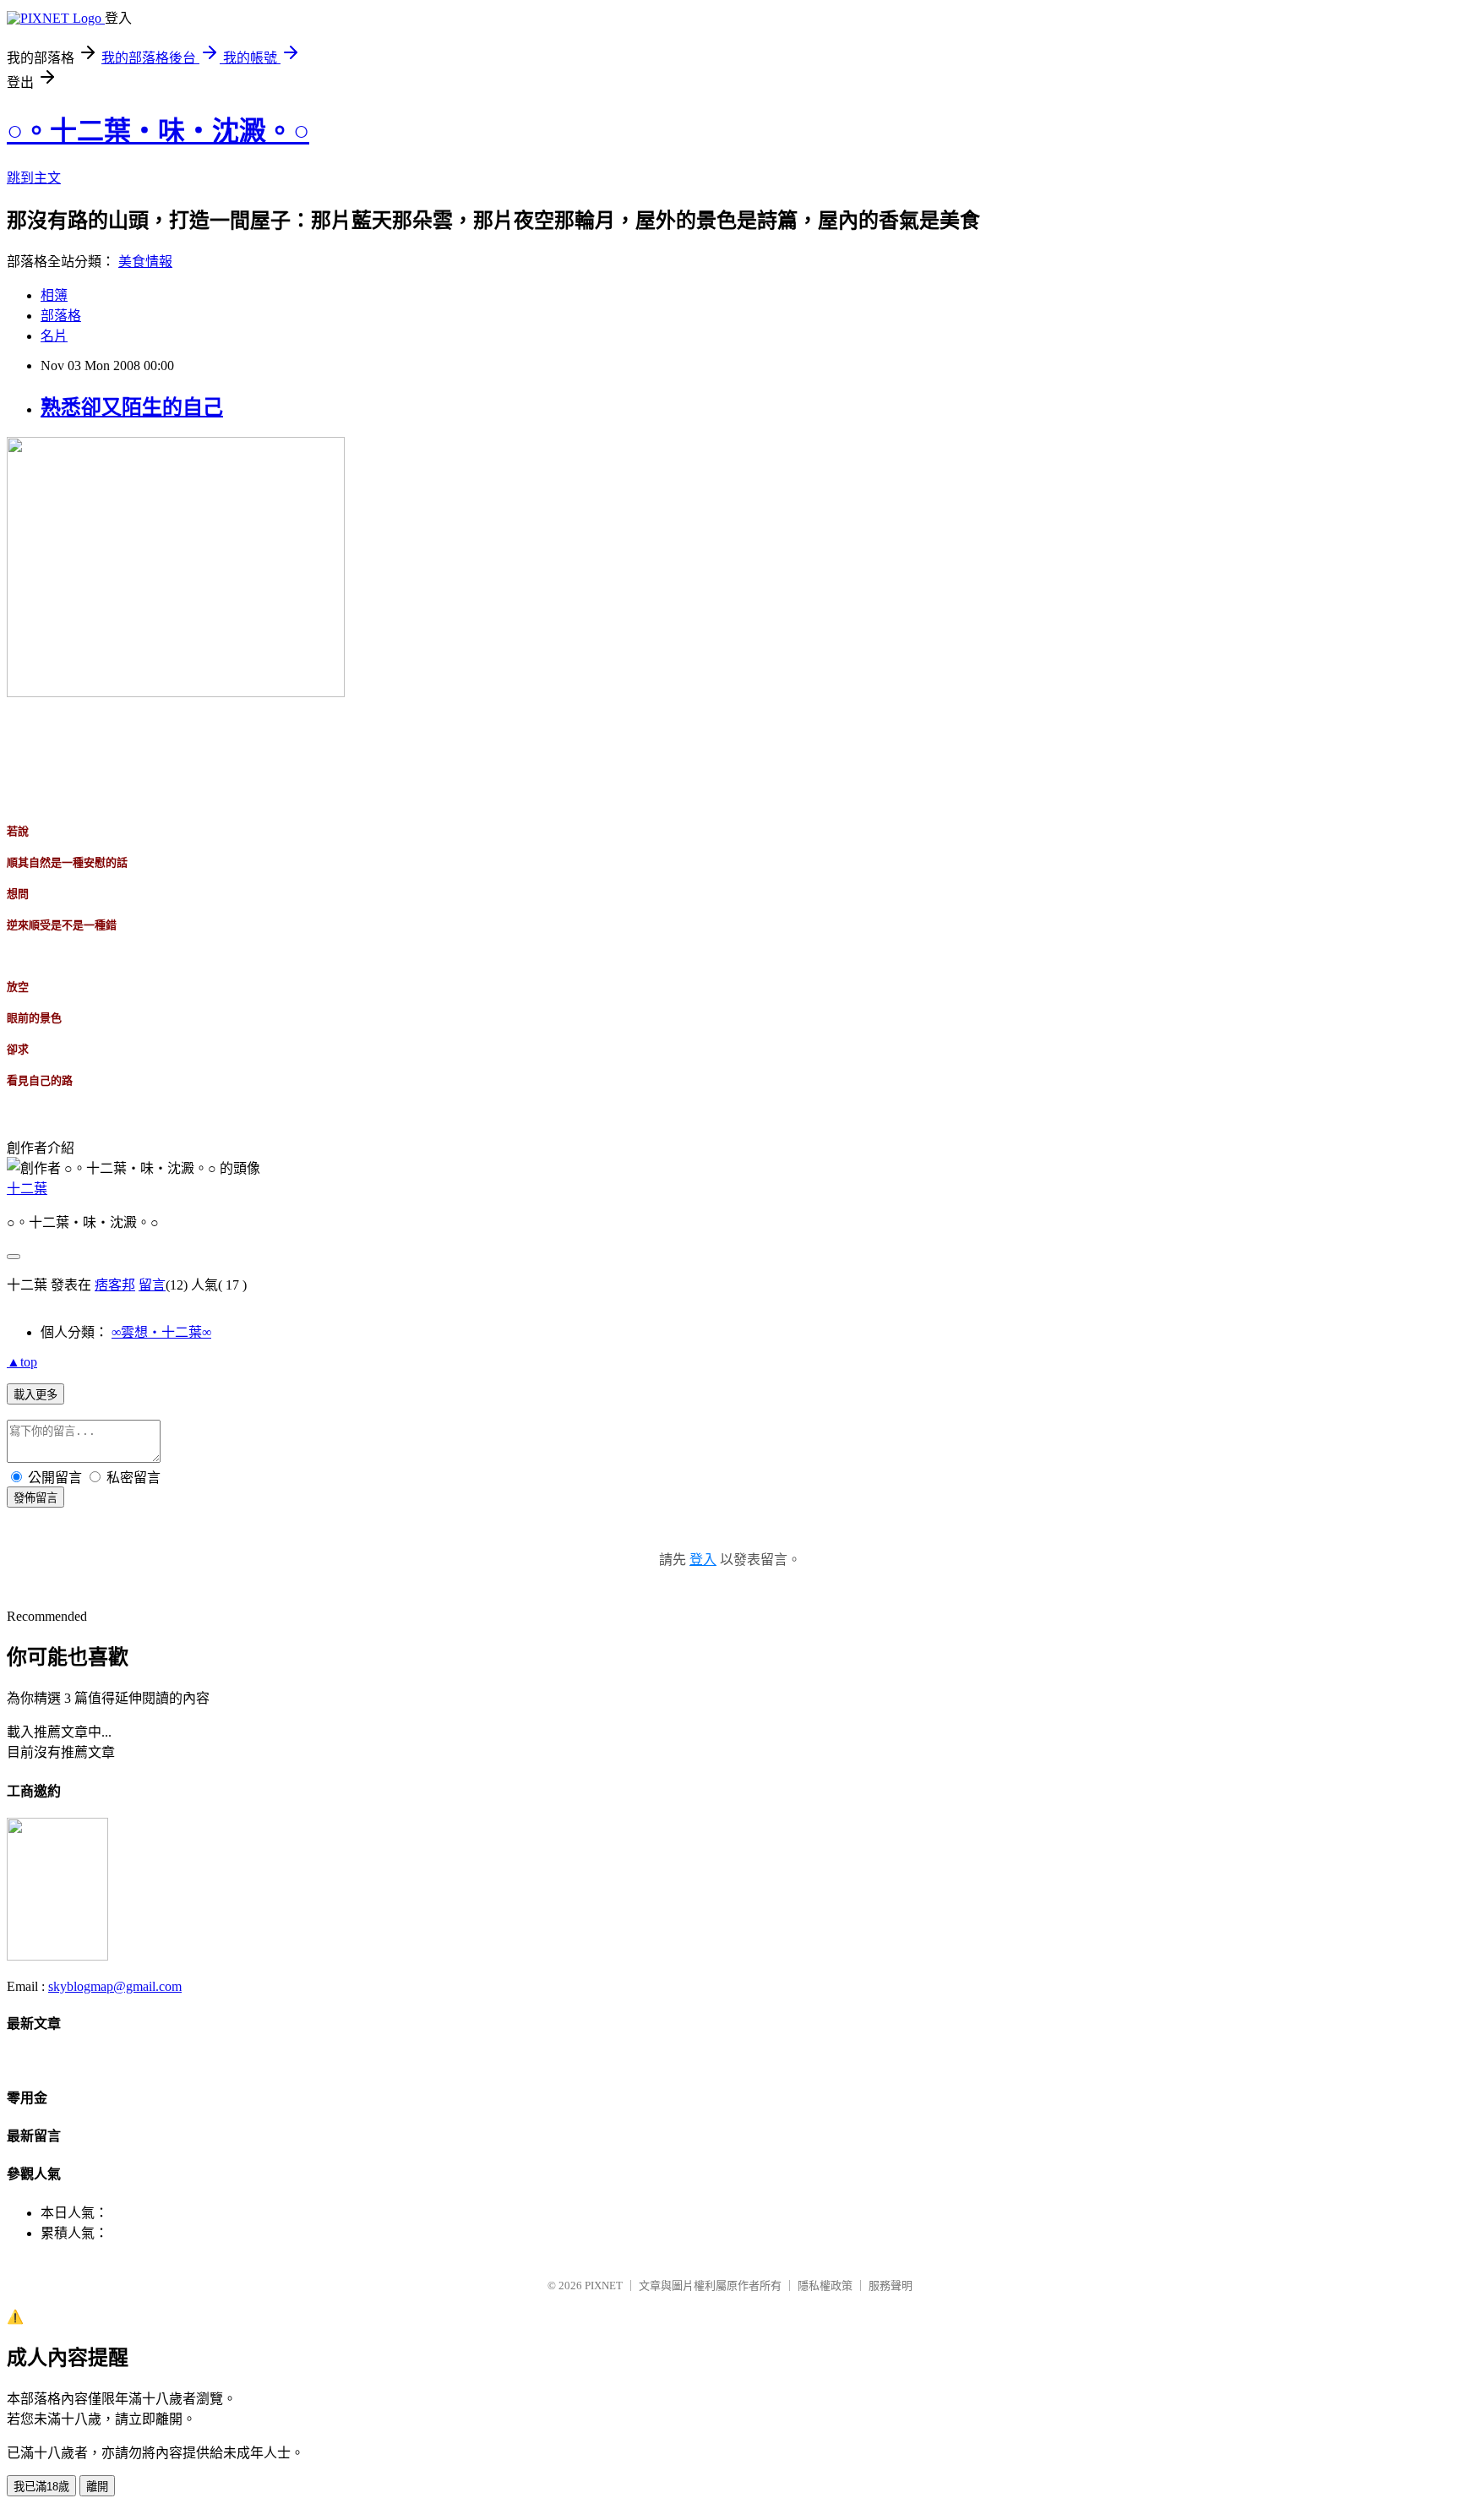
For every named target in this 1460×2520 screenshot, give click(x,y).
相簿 (54, 295)
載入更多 (35, 1395)
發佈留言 (35, 1498)
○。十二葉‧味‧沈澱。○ (158, 131)
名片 (54, 336)
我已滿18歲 (41, 2487)
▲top (22, 1362)
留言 (152, 1285)
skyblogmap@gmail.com (115, 1986)
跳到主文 (34, 178)
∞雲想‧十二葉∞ (161, 1332)
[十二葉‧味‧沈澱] (57, 1956)
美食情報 (145, 262)
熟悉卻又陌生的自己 (132, 407)
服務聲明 (891, 2285)
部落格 (61, 316)
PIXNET (604, 2285)
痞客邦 (115, 1285)
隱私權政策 (825, 2285)
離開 (97, 2487)
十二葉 (27, 1189)
